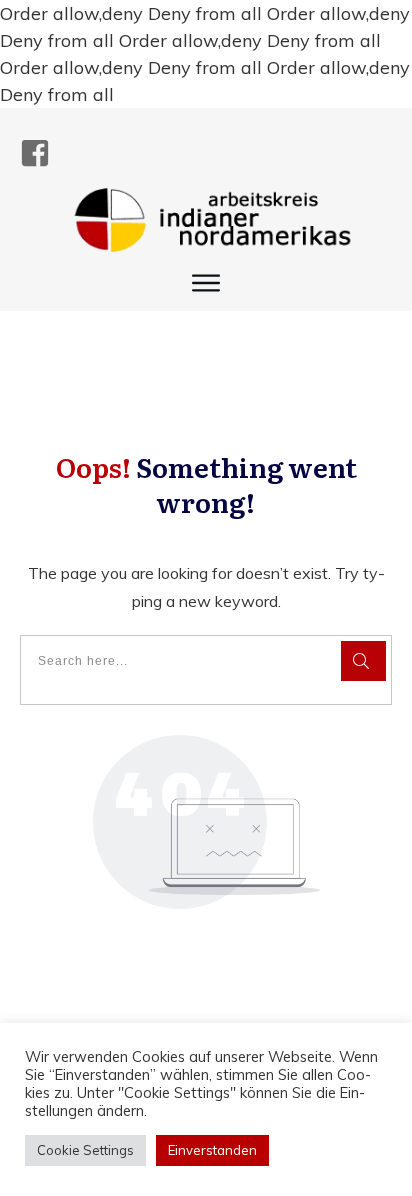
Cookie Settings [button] (85, 1150)
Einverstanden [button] (212, 1150)
